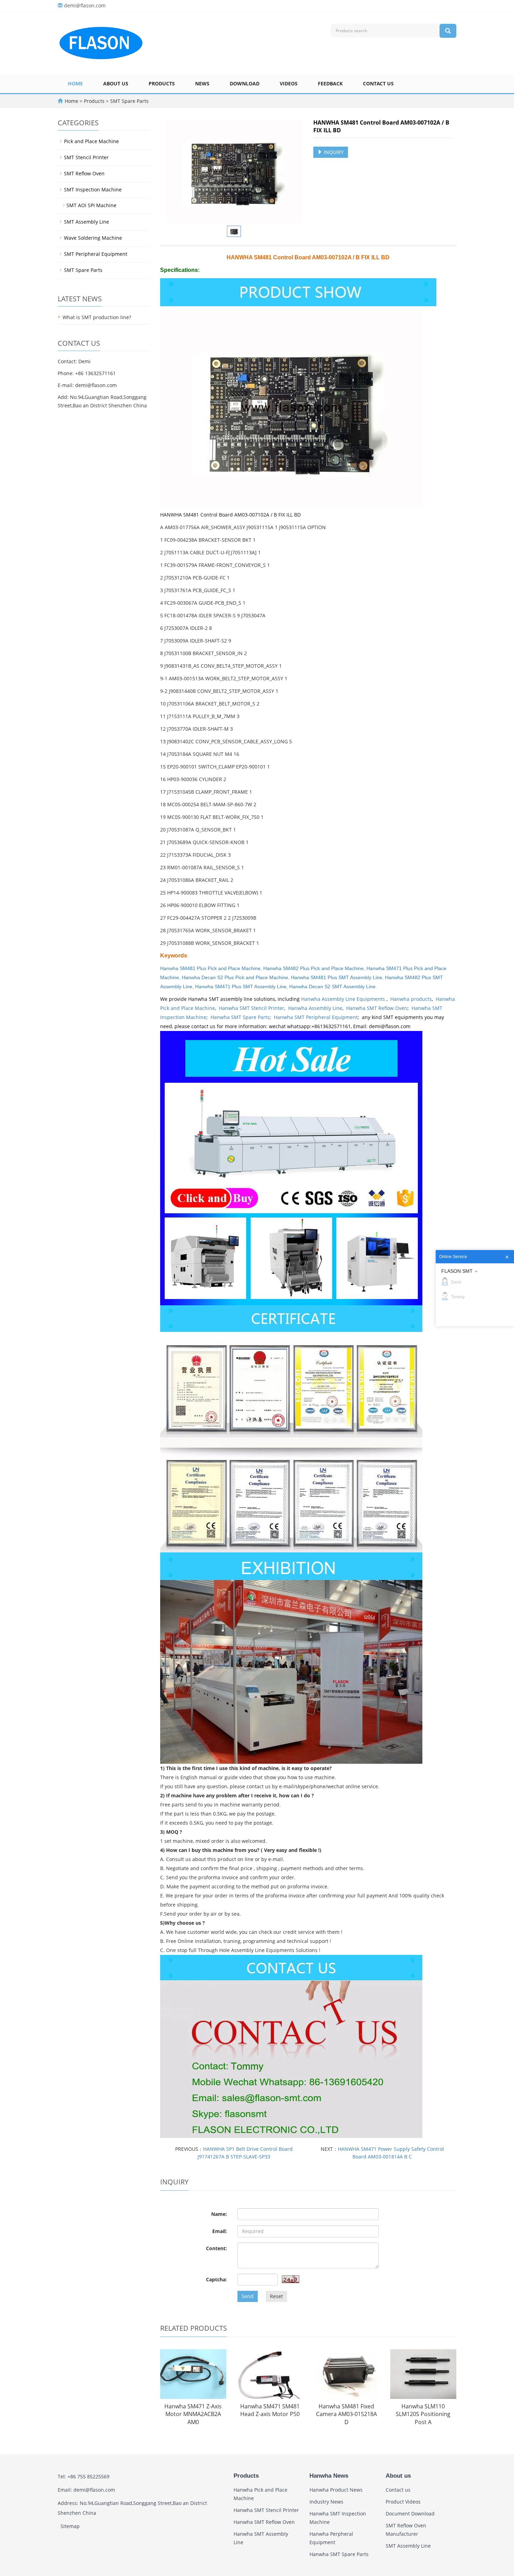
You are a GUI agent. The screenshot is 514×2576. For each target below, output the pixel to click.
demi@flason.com (85, 5)
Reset (276, 2296)
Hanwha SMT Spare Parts (240, 1017)
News (202, 83)
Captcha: (216, 2279)
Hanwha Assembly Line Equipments (344, 999)
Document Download (410, 2514)
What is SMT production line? (97, 317)
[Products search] (448, 31)
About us (116, 83)
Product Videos (403, 2502)
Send (248, 2296)
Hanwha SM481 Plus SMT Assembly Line (337, 977)
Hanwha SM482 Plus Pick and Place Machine (313, 968)
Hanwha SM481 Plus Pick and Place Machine (210, 968)
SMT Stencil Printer (86, 157)
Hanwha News (329, 2476)
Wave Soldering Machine (93, 238)
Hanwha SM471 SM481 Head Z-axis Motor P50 (270, 2410)
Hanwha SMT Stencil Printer (252, 1008)
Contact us (378, 83)
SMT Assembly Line (87, 222)
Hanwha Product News (336, 2490)
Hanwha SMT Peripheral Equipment (316, 1017)
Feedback (330, 83)
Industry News (326, 2502)
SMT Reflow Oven (84, 173)
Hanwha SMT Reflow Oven (377, 1008)
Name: (219, 2214)
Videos (289, 83)
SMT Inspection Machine (93, 189)
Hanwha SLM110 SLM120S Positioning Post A (423, 2414)
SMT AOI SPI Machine (91, 205)
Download (245, 83)
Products (162, 83)
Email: (220, 2231)
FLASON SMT (457, 1271)
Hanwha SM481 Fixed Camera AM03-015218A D (347, 2414)
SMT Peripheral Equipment (96, 254)
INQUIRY (333, 152)
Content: (216, 2248)
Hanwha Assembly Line (315, 1008)
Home (75, 83)
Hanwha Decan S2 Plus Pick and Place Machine (235, 977)
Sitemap (70, 2526)
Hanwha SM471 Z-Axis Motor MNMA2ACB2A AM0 (193, 2414)
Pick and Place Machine (91, 141)
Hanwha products (411, 999)
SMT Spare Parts (129, 101)
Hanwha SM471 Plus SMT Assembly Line (241, 987)
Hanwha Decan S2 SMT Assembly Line (332, 987)
